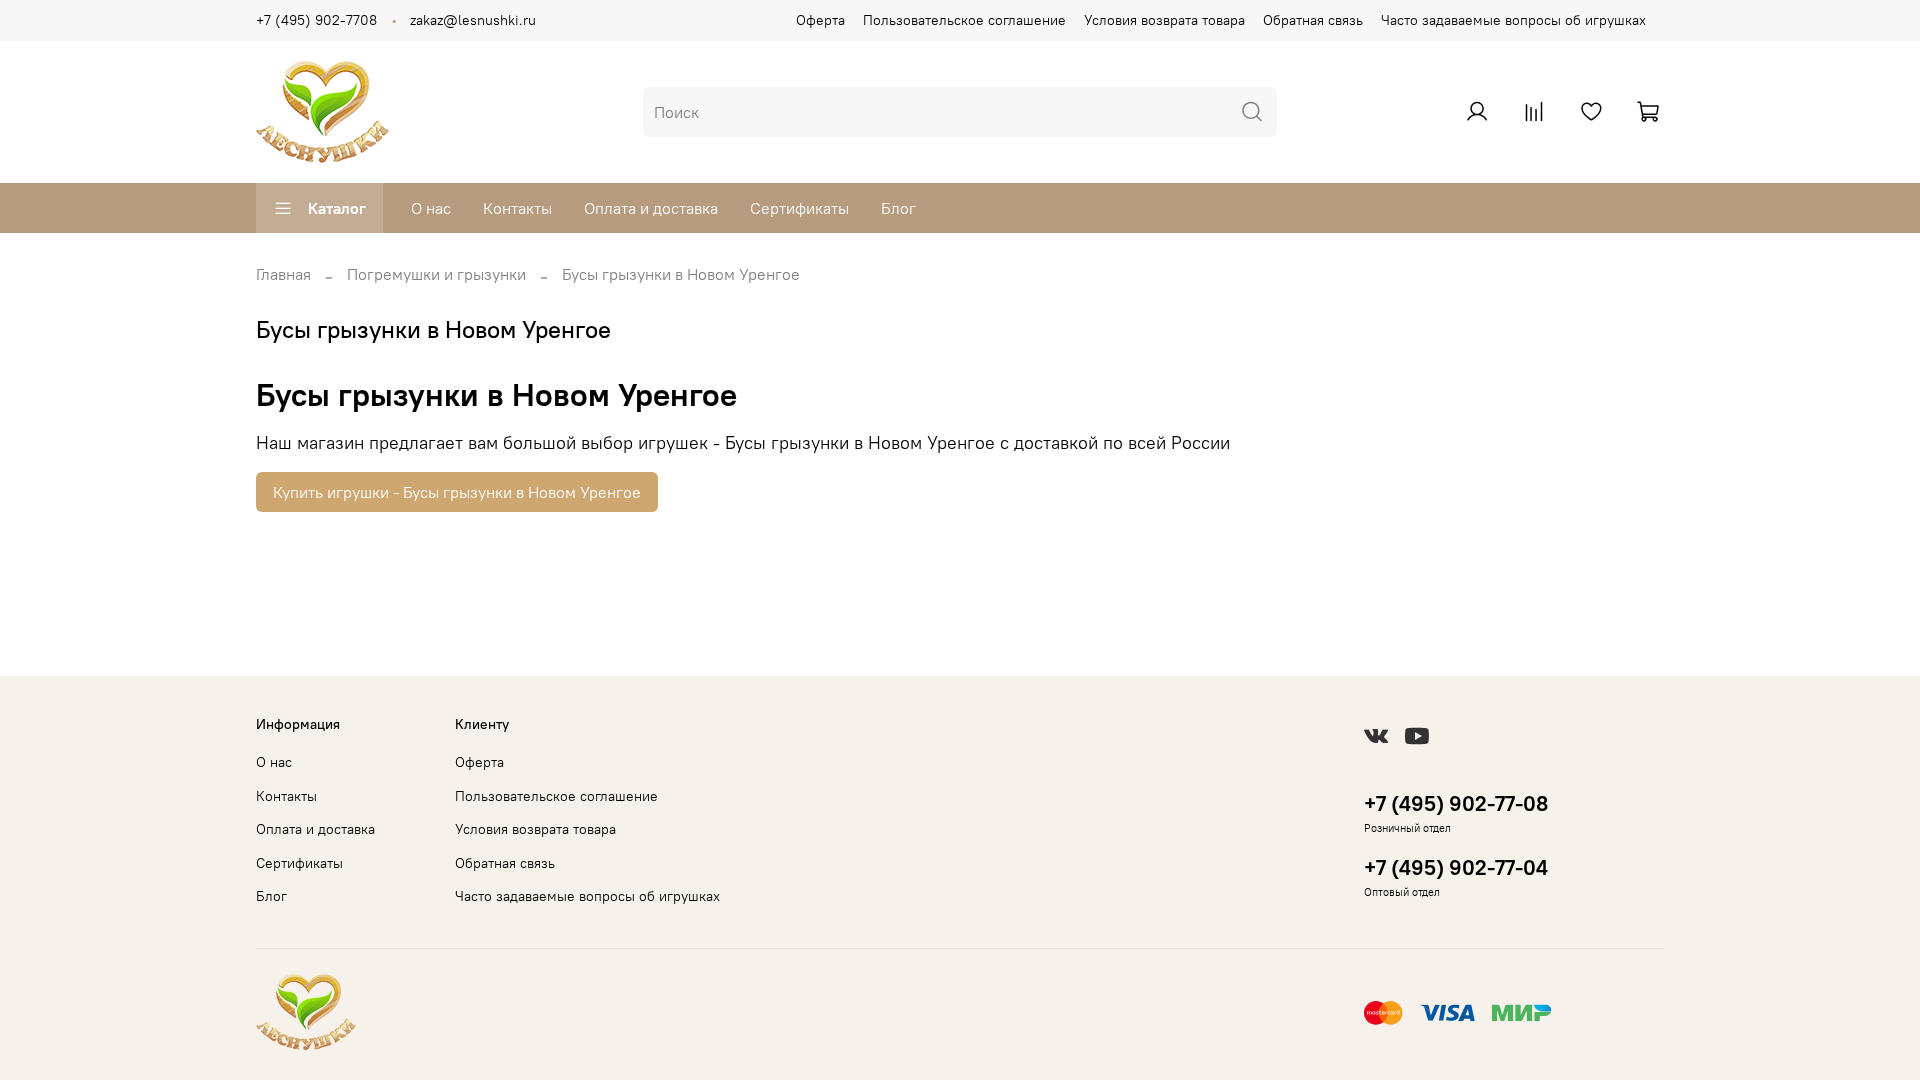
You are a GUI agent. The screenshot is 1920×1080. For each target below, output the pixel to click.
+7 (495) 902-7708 (316, 20)
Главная (283, 274)
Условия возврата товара (1164, 20)
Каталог (337, 208)
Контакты (517, 208)
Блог (898, 208)
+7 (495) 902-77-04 (1456, 867)
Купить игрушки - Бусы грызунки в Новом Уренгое (457, 492)
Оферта (820, 20)
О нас (431, 208)
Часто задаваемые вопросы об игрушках (1513, 20)
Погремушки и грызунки (436, 274)
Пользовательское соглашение (964, 20)
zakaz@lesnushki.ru (473, 20)
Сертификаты (799, 208)
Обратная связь (1313, 20)
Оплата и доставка (651, 208)
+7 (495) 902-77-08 (1456, 803)
